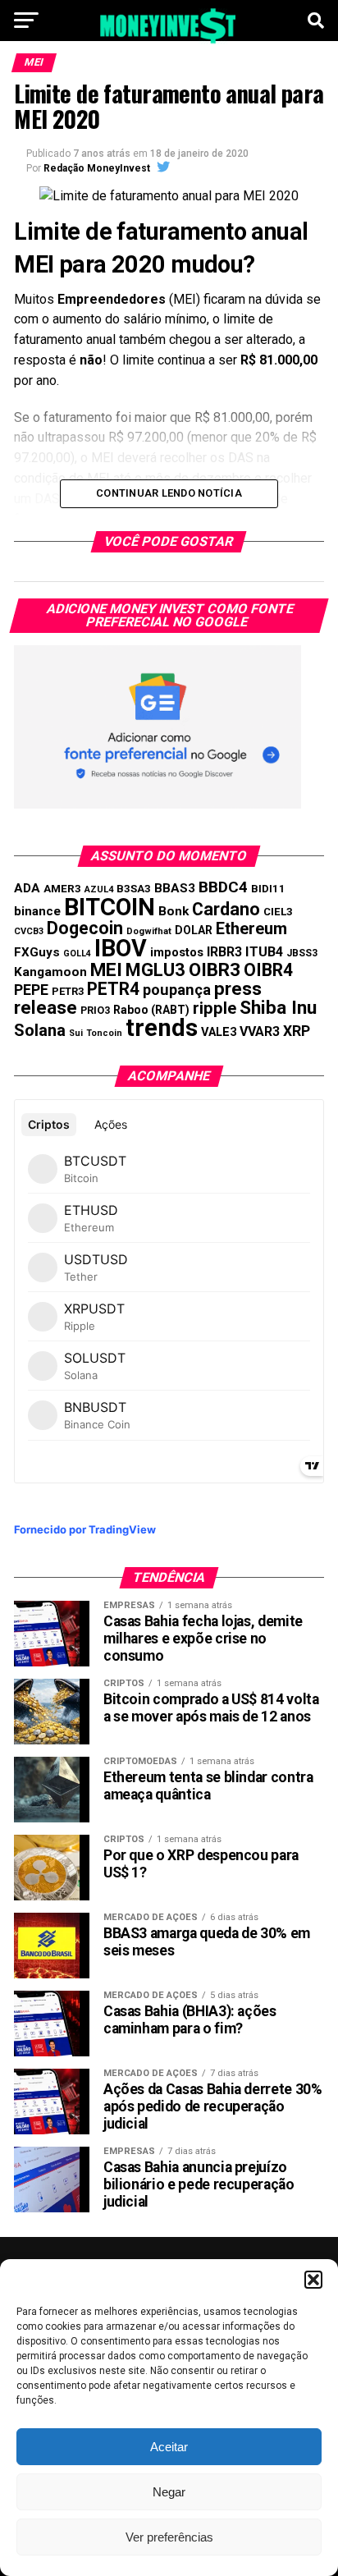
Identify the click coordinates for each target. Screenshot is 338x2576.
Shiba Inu (278, 1007)
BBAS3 (175, 888)
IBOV (121, 948)
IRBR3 (224, 952)
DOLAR (194, 930)
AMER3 (62, 888)
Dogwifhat (149, 931)
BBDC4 (223, 887)
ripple (215, 1008)
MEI (106, 970)
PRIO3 (95, 1010)
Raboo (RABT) (151, 1010)
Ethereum (251, 928)
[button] (313, 2280)
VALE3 (219, 1032)
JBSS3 (302, 953)
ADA (27, 888)
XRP (297, 1031)
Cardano (226, 909)
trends (162, 1028)
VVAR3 (260, 1031)
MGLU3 (155, 970)
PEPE (31, 990)
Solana (40, 1030)
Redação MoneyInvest (97, 168)
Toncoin (104, 1033)
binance (37, 911)
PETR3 (68, 991)
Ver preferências (169, 2537)
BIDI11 (268, 889)
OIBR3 (215, 969)
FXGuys (37, 952)
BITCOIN (110, 907)
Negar (169, 2492)
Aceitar (169, 2447)
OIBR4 (268, 970)
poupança (177, 990)
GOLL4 (77, 953)
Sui (76, 1033)
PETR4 (113, 989)
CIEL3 (278, 912)
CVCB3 (29, 931)
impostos (177, 952)
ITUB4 (264, 952)
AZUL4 (99, 889)
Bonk (174, 911)
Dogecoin (85, 928)
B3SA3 (134, 889)
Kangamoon (50, 972)
